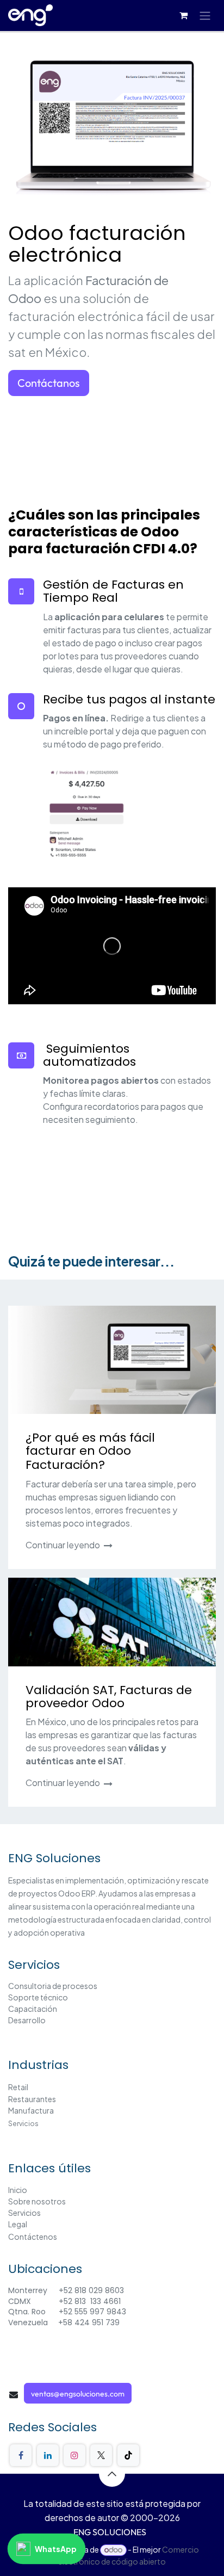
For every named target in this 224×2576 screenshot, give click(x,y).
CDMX (21, 2301)
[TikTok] (128, 2455)
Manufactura (31, 2110)
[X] (101, 2455)
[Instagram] (74, 2455)
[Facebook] (21, 2455)
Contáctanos (49, 383)
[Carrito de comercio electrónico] (183, 15)
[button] (112, 2474)
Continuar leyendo (64, 1545)
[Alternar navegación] (205, 16)
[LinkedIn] (48, 2455)
